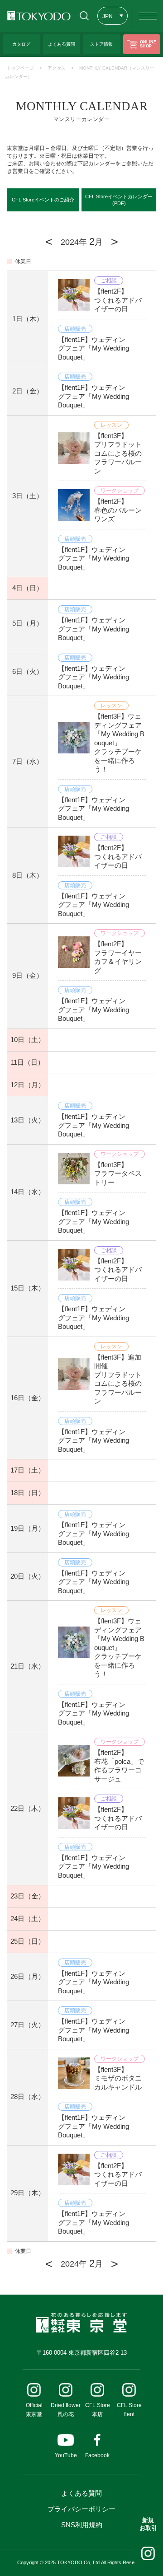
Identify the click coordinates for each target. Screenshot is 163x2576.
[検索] (84, 16)
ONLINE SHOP (148, 44)
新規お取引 (148, 2524)
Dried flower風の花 (66, 2410)
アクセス (57, 68)
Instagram (148, 2553)
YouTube (66, 2455)
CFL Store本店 (98, 2410)
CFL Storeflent (129, 2410)
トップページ (20, 68)
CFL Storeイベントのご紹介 (43, 200)
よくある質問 (81, 2493)
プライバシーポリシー (81, 2509)
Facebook (97, 2455)
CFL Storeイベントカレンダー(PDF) (119, 200)
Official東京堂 (34, 2410)
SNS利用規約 (82, 2525)
